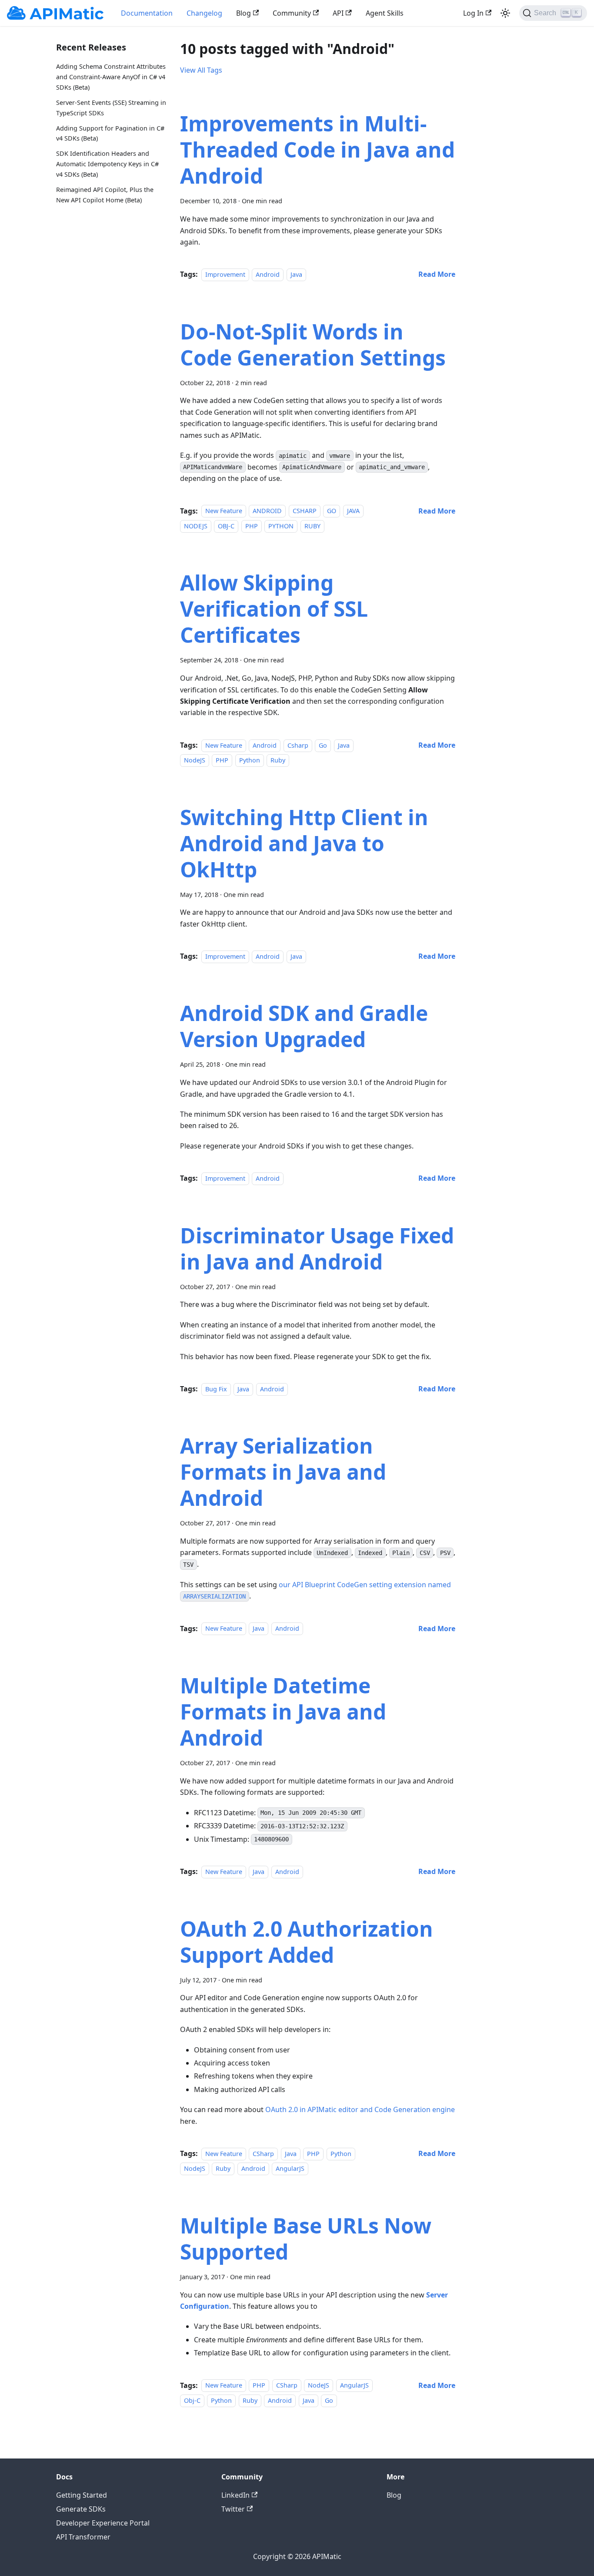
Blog (244, 13)
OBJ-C (226, 526)
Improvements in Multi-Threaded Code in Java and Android (317, 149)
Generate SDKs (81, 2509)
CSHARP (305, 511)
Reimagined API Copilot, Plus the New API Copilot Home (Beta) (105, 194)
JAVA (353, 511)
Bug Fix (216, 1389)
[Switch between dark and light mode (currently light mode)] (505, 13)
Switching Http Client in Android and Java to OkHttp (304, 843)
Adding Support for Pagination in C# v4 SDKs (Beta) (110, 133)
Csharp (298, 745)
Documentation (147, 13)
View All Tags (201, 70)
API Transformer (83, 2537)
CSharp (263, 2154)
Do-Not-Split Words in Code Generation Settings (313, 344)
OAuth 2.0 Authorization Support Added (307, 1942)
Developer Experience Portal (103, 2523)
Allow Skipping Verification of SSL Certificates (274, 609)
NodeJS (195, 760)
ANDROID (267, 511)
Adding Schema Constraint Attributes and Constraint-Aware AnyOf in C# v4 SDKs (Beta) (111, 77)
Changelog (204, 13)
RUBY (312, 526)
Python (250, 760)
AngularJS (290, 2168)
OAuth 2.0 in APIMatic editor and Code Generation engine (360, 2109)
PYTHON (281, 526)
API (338, 13)
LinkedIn (235, 2495)
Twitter (233, 2509)
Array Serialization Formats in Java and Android (283, 1472)
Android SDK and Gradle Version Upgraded (304, 1026)
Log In (473, 13)
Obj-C (192, 2400)
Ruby (278, 760)
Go (323, 745)
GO (332, 511)
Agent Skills (385, 13)
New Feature (224, 511)
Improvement (225, 274)
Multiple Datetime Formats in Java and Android (283, 1711)
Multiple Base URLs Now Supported (306, 2238)
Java (296, 274)
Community (292, 13)
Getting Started (82, 2495)
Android (268, 274)
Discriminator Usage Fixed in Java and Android (317, 1248)
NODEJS (196, 526)
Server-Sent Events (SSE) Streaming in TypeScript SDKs (111, 107)
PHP (252, 526)
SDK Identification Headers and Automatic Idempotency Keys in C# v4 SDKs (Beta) (107, 164)
